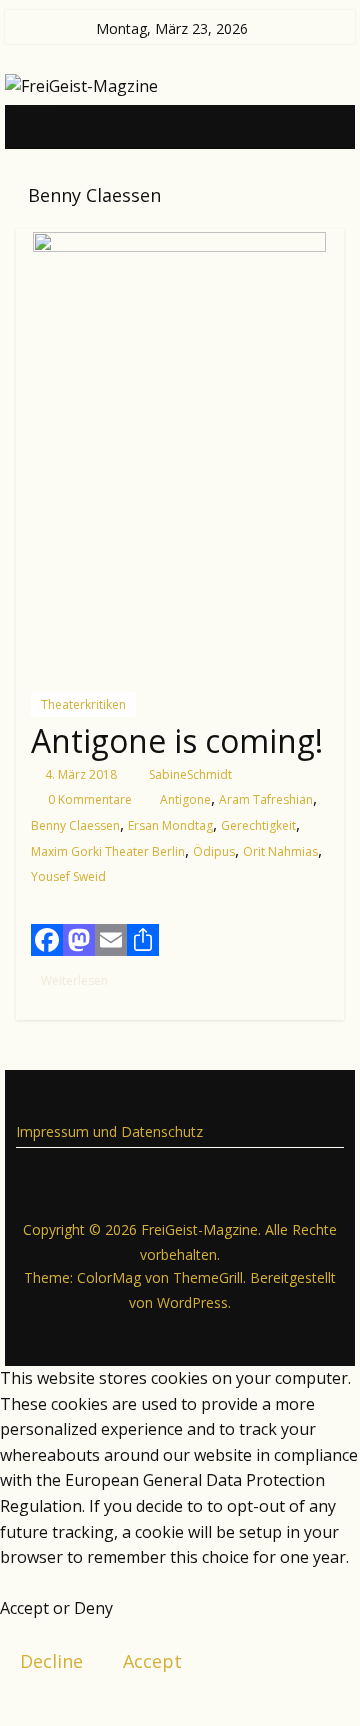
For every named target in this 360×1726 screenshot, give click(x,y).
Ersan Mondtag (170, 825)
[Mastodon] (79, 940)
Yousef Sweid (68, 876)
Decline (51, 1661)
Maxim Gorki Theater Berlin (108, 851)
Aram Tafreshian (266, 799)
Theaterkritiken (83, 704)
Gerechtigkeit (258, 825)
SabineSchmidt (190, 774)
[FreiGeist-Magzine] (36, 126)
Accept (152, 1661)
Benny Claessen (75, 825)
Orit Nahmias (280, 851)
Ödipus (214, 851)
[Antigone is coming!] (179, 452)
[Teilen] (143, 940)
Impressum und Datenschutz (109, 1131)
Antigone (185, 799)
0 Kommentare (88, 799)
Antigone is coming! (177, 741)
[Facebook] (47, 940)
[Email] (111, 940)
